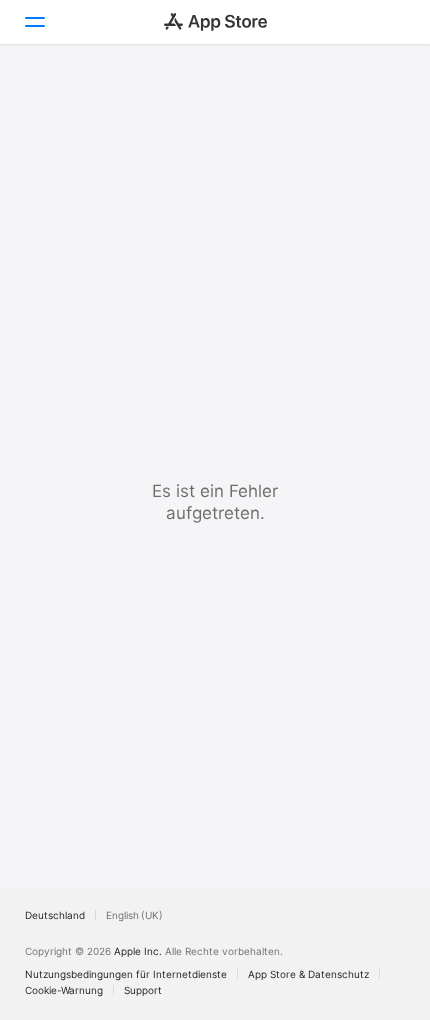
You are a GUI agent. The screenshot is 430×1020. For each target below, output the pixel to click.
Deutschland (55, 915)
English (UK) (134, 915)
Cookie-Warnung (64, 990)
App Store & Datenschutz (308, 974)
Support (143, 990)
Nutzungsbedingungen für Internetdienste (126, 974)
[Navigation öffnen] (34, 22)
